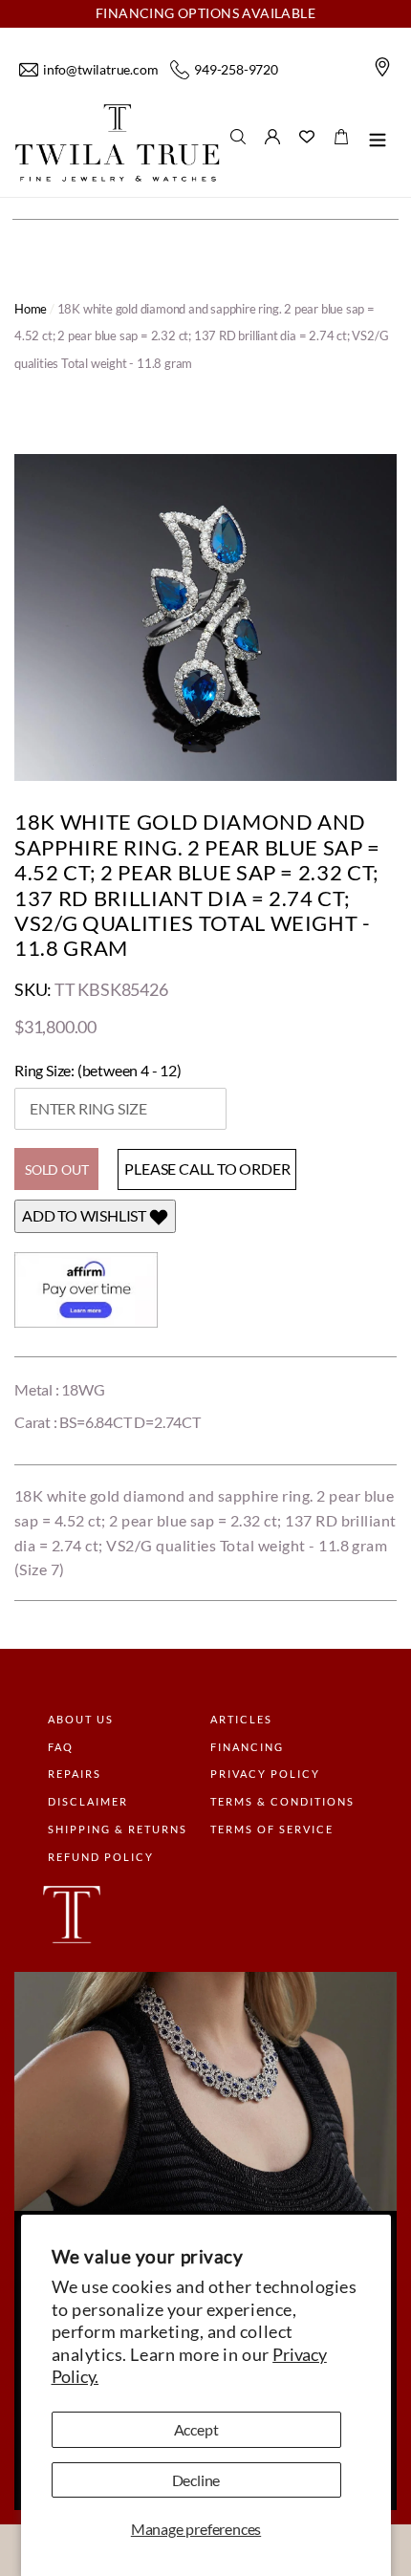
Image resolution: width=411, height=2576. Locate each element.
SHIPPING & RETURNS (118, 1829)
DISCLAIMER (88, 1801)
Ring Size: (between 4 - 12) (98, 1071)
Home (31, 309)
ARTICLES (241, 1719)
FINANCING (247, 1747)
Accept (196, 2429)
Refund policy (101, 1857)
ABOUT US (81, 1719)
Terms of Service (272, 1829)
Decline (196, 2480)
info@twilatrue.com (100, 69)
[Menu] (378, 143)
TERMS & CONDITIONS (282, 1801)
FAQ (61, 1747)
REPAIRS (75, 1774)
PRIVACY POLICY (265, 1774)
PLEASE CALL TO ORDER (207, 1169)
